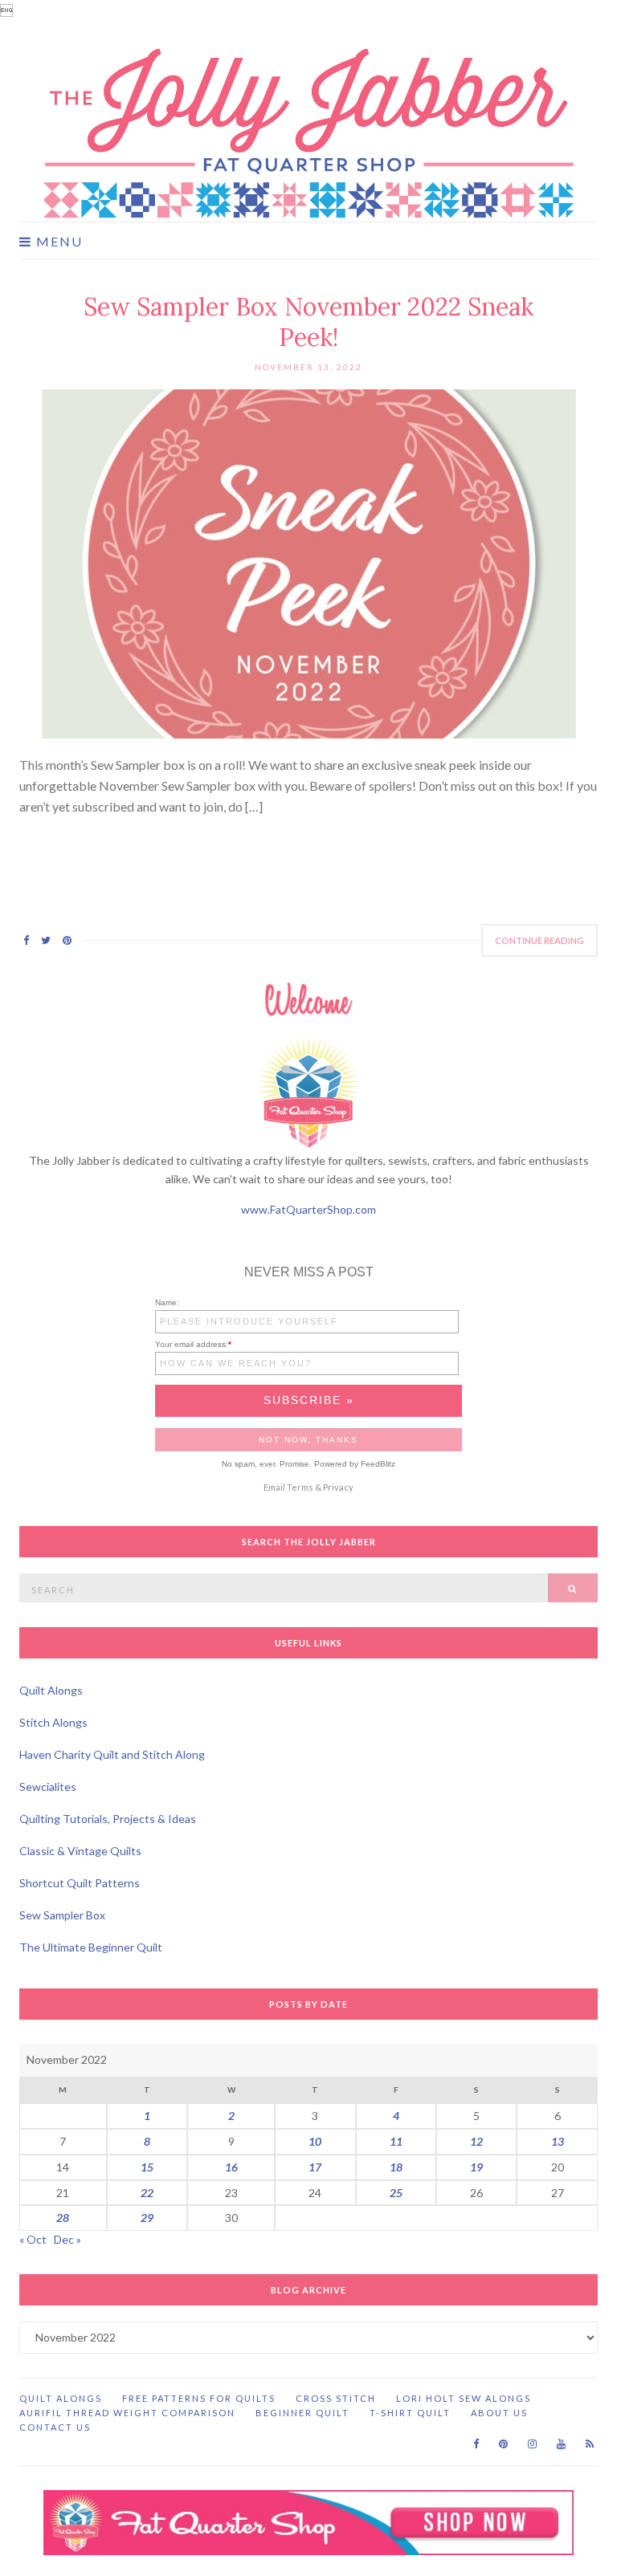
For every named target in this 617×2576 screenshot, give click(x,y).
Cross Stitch (336, 2398)
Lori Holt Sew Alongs (464, 2398)
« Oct (33, 2239)
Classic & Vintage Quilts (80, 1851)
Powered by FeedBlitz (355, 1464)
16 (231, 2167)
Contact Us (55, 2427)
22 (147, 2193)
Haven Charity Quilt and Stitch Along (112, 1754)
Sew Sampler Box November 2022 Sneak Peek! (308, 322)
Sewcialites (48, 1787)
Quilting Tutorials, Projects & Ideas (108, 1819)
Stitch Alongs (53, 1722)
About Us (499, 2413)
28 (63, 2218)
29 (147, 2218)
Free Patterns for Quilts (199, 2398)
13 (558, 2141)
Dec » (67, 2239)
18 (396, 2167)
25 (396, 2193)
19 (476, 2167)
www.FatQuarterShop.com (308, 1209)
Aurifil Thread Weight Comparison (127, 2413)
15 (147, 2167)
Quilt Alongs (51, 1690)
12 (476, 2141)
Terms (300, 1487)
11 (396, 2141)
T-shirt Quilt (410, 2413)
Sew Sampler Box (62, 1915)
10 (315, 2141)
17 (315, 2167)
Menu (57, 242)
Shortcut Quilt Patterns (80, 1883)
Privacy (338, 1487)
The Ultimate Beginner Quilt (91, 1947)
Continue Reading (539, 940)
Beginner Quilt (302, 2413)
